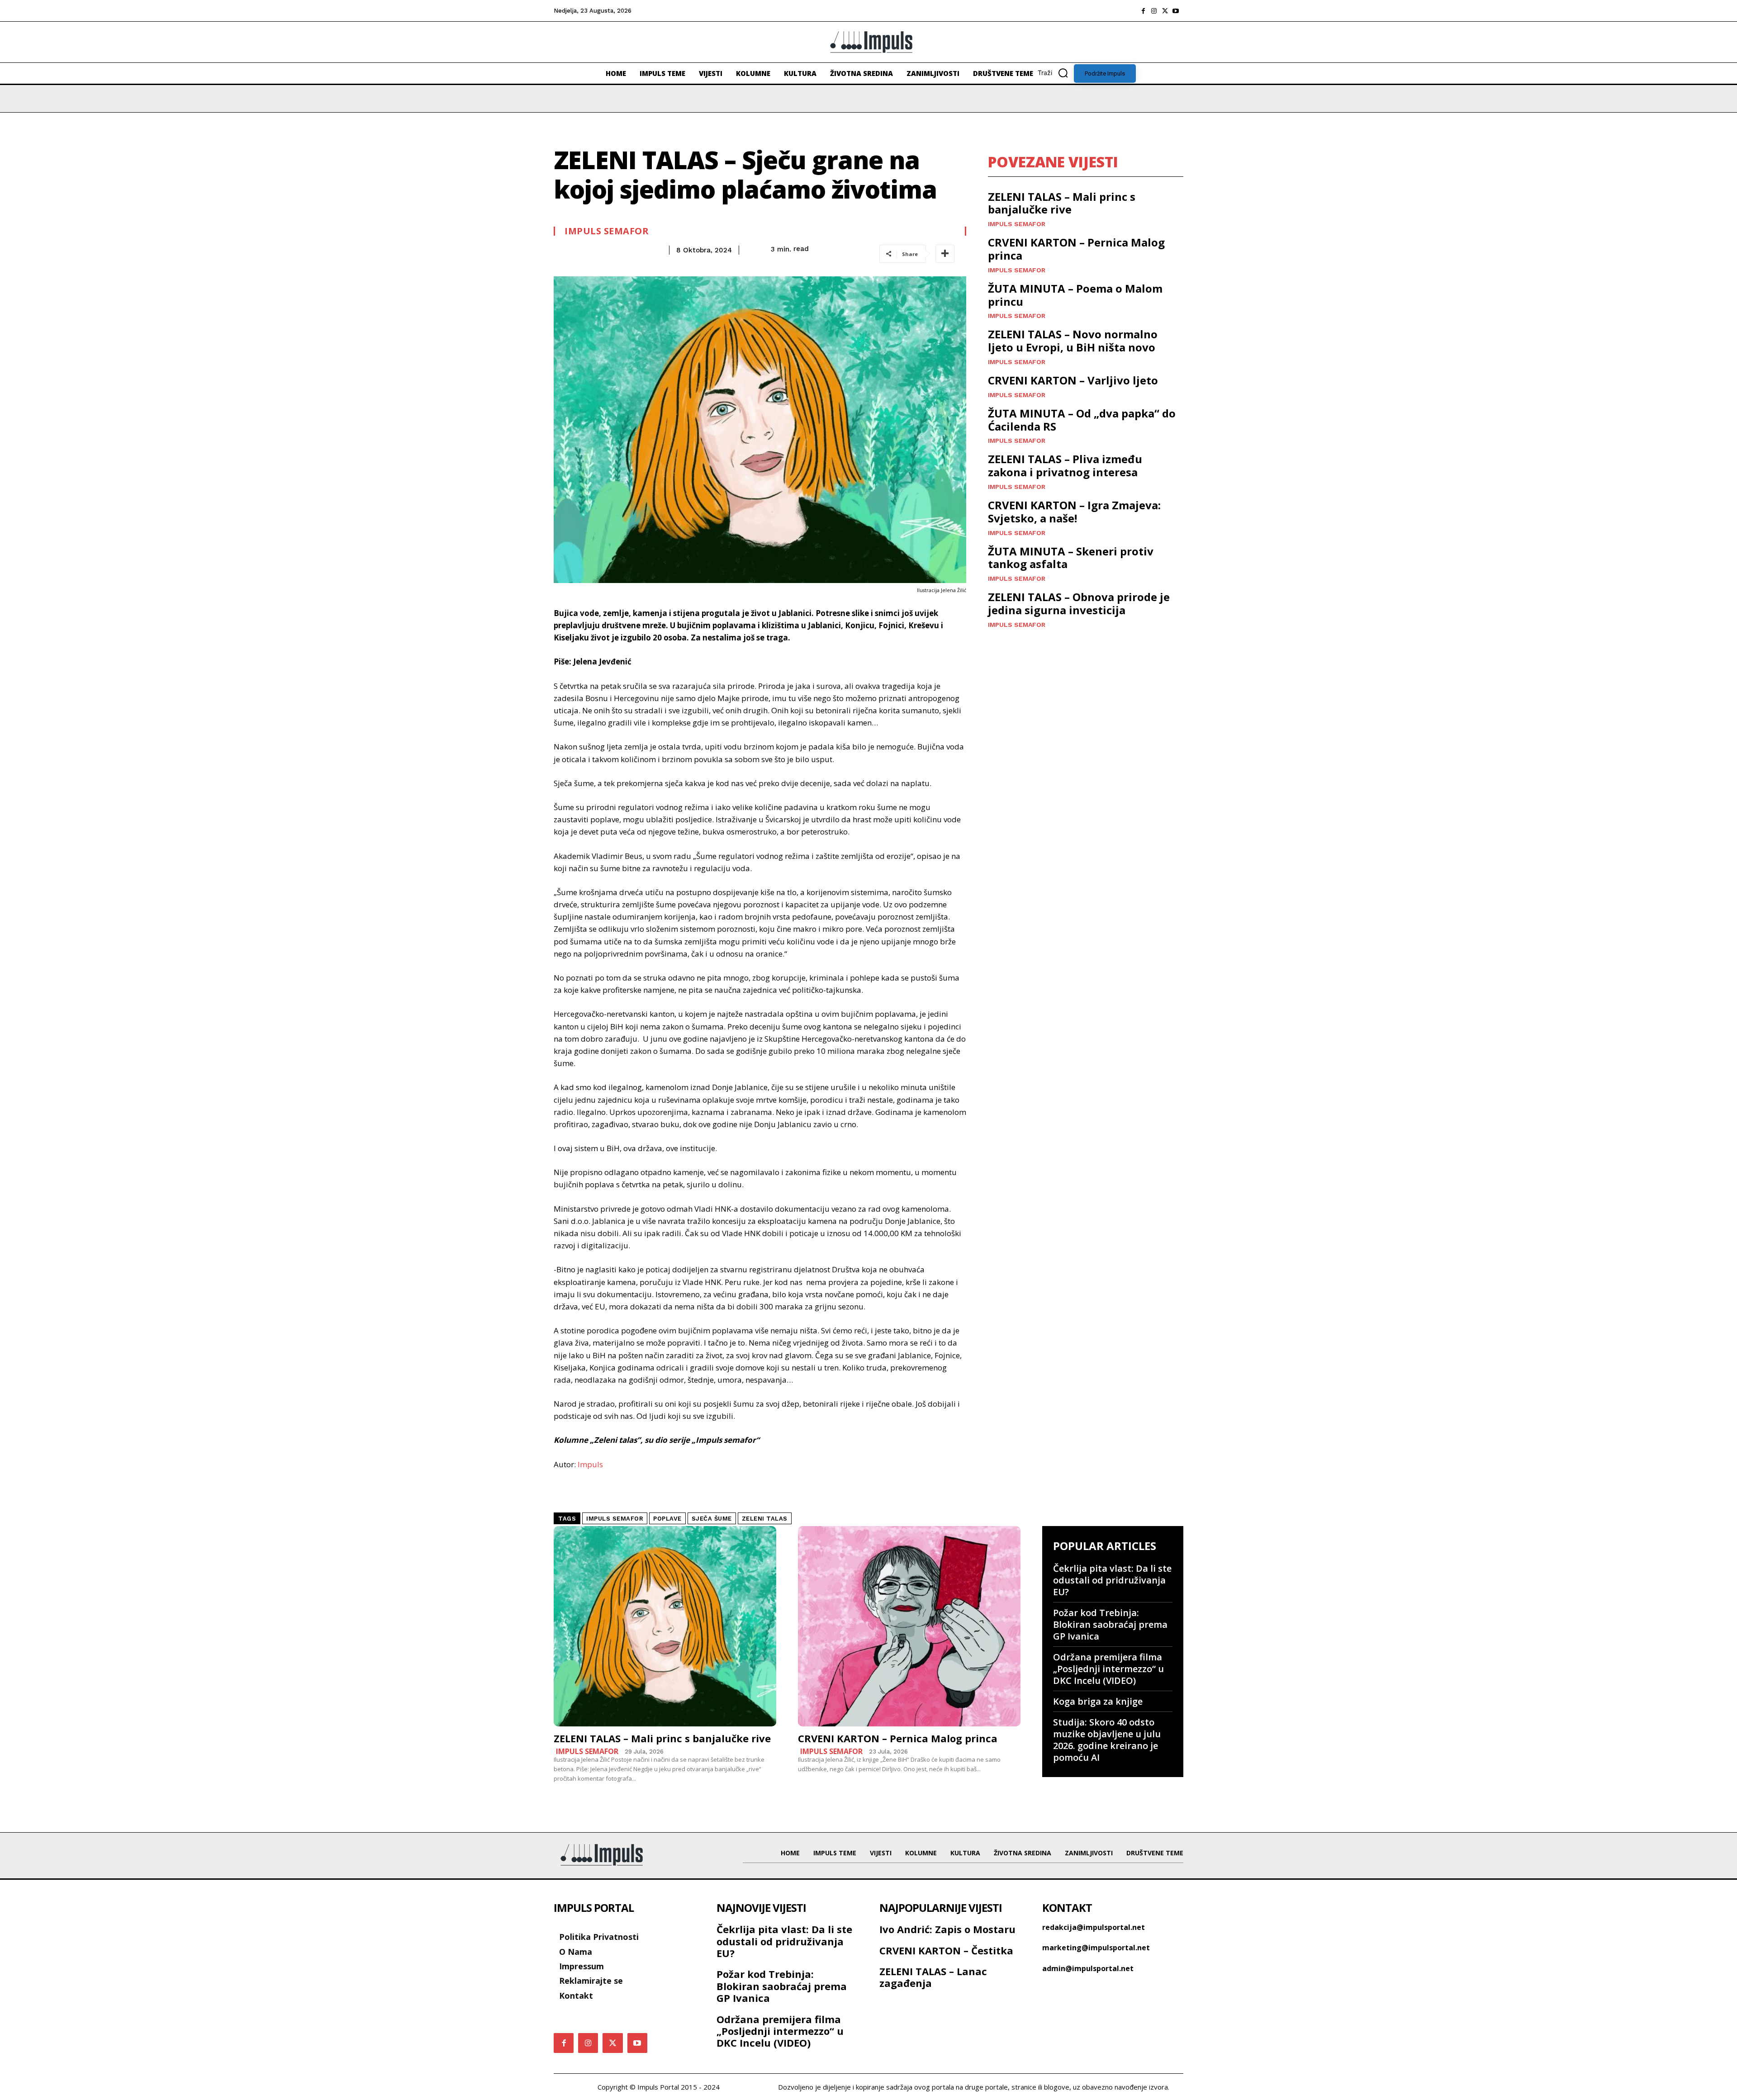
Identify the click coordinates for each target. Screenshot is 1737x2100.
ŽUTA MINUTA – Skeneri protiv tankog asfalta (1071, 558)
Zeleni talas (765, 1519)
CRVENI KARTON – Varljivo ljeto (1073, 380)
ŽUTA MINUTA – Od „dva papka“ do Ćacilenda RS (1082, 420)
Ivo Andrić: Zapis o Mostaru (947, 1929)
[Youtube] (1176, 11)
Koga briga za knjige (1098, 1701)
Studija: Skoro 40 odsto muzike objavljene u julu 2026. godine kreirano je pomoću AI (1107, 1740)
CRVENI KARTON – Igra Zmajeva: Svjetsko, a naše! (1074, 512)
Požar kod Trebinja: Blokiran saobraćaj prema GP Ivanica (1110, 1624)
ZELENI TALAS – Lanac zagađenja (933, 1977)
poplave (667, 1519)
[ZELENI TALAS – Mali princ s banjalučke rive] (665, 1626)
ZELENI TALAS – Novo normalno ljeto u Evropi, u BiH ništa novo (1073, 341)
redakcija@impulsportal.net (1094, 1927)
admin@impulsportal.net (1088, 1968)
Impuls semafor (607, 231)
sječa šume (712, 1519)
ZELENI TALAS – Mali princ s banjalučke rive (1062, 203)
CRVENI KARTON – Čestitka (946, 1950)
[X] (1165, 11)
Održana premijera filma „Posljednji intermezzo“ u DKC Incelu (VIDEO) (1108, 1669)
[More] (945, 254)
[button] (1056, 73)
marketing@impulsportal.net (1096, 1948)
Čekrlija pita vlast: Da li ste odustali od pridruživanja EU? (1112, 1580)
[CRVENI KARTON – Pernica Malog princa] (909, 1626)
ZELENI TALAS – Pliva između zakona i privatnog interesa (1065, 465)
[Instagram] (1154, 11)
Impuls (590, 1464)
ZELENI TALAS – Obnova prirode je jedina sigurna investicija (1079, 603)
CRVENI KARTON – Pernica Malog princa (1076, 249)
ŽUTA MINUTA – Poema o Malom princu (1075, 295)
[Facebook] (1143, 11)
